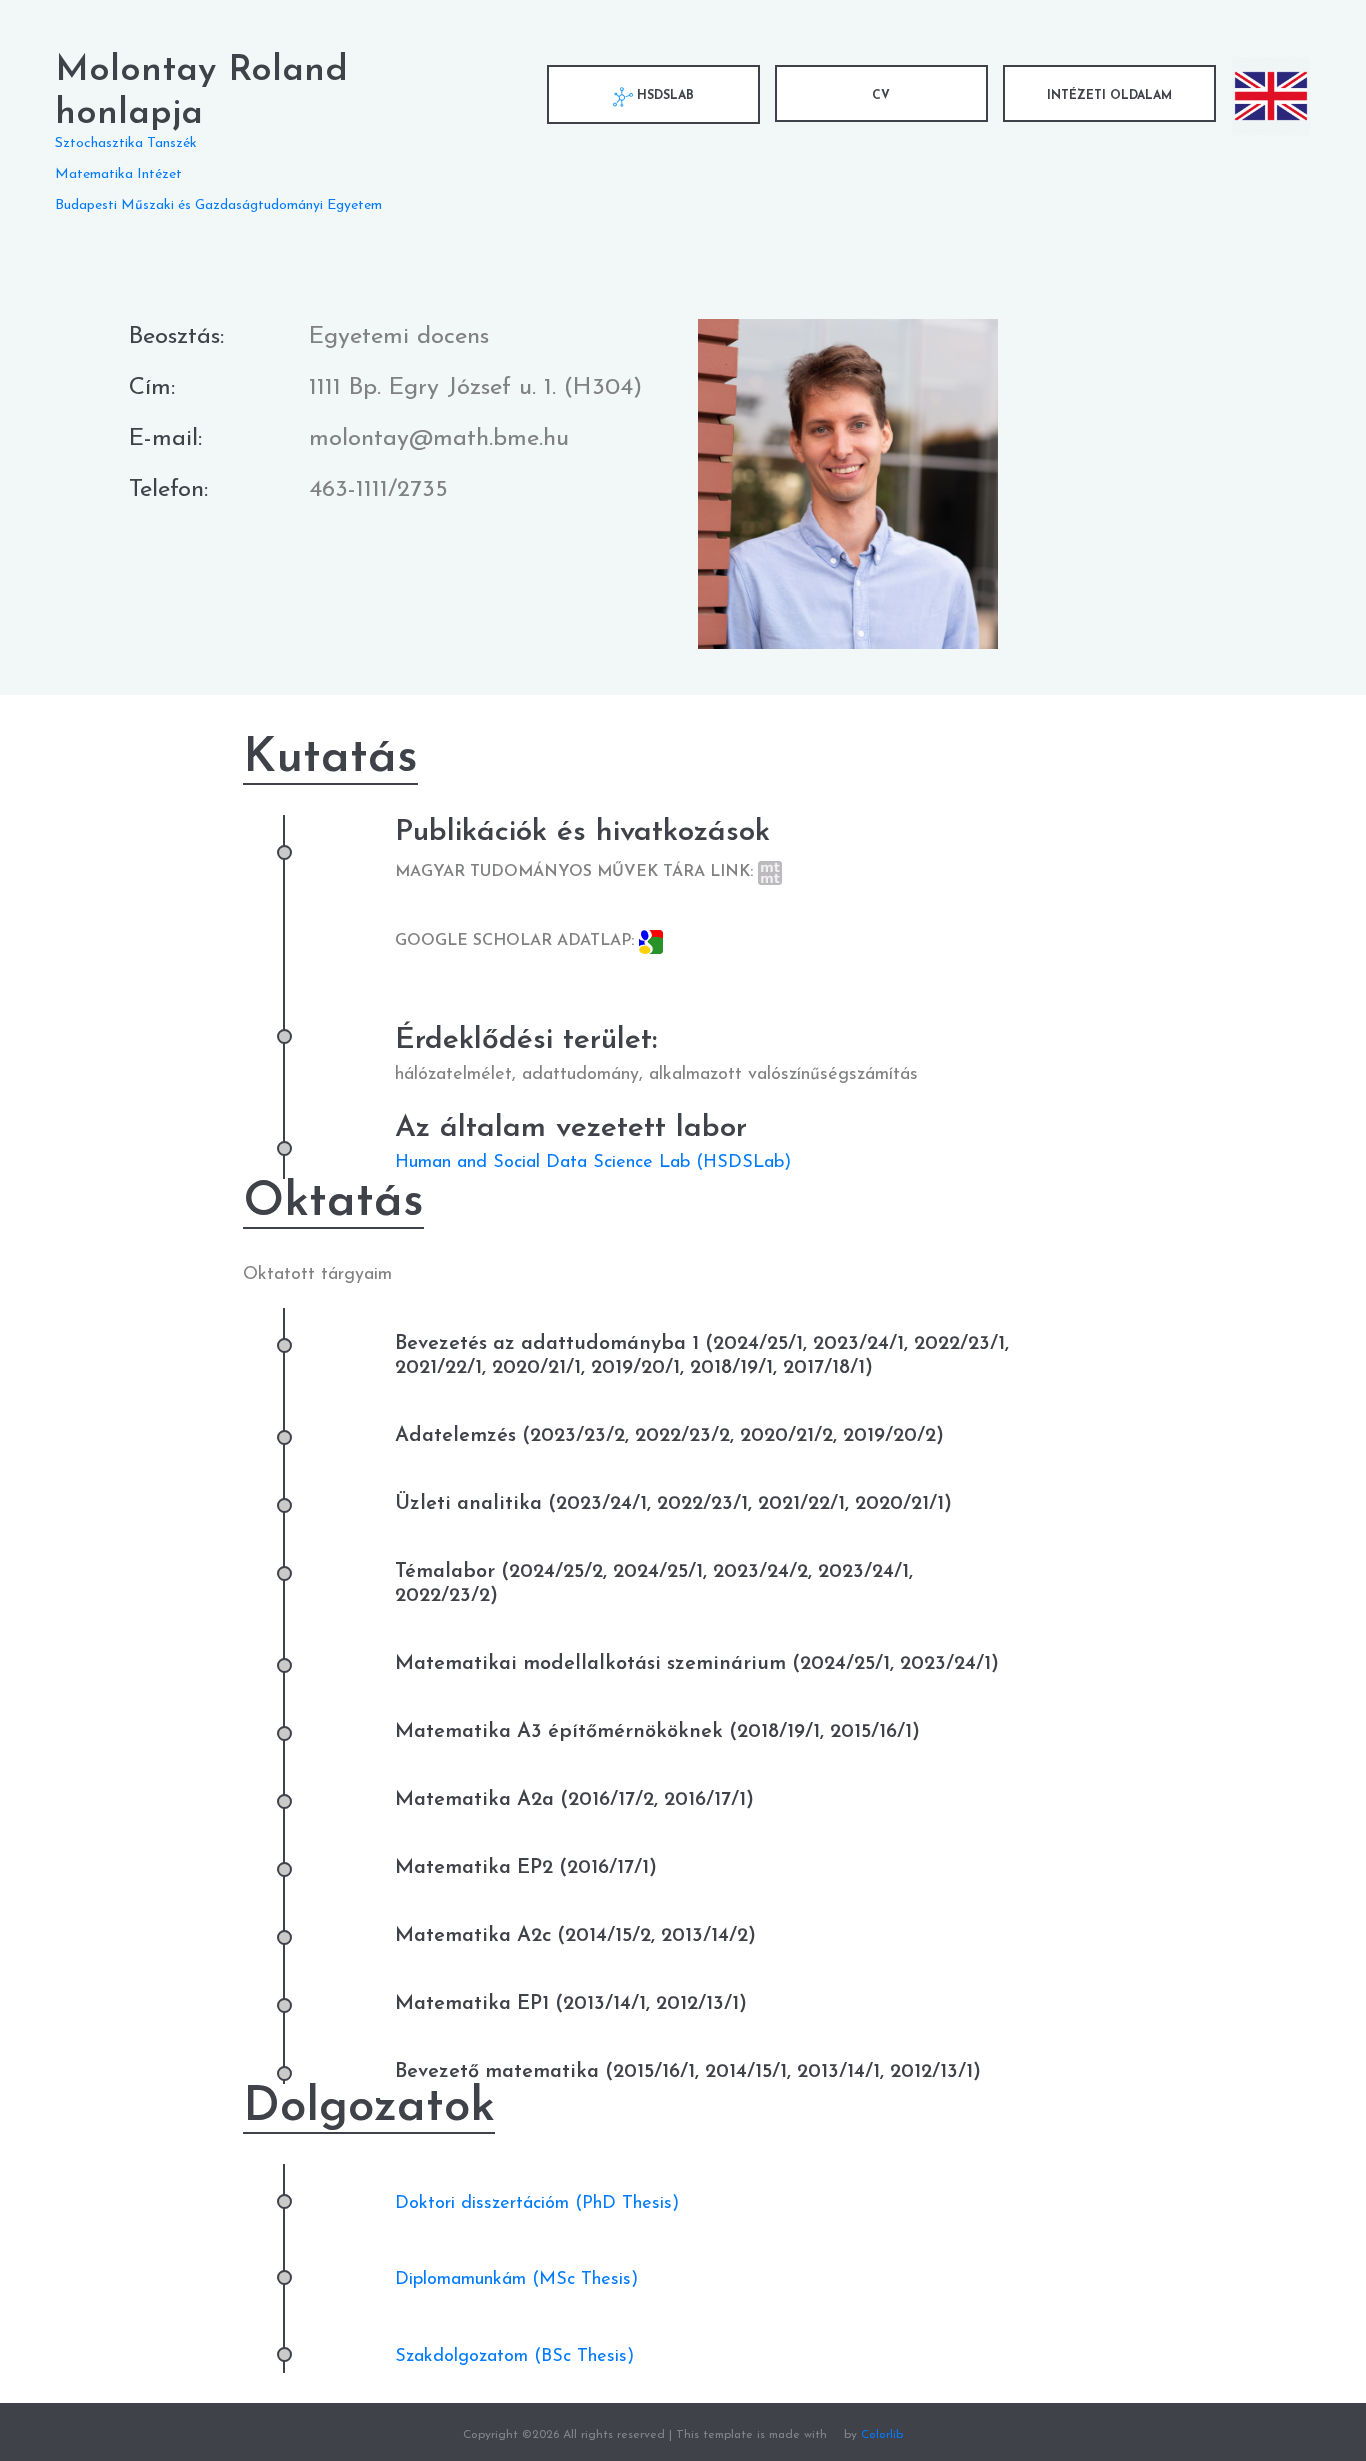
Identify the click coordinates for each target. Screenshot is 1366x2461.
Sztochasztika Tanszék (126, 143)
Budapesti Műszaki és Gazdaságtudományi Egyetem (218, 205)
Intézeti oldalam (1109, 96)
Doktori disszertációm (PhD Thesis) (537, 2204)
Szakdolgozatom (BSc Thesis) (514, 2357)
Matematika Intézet (118, 174)
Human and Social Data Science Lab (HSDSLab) (593, 1163)
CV (881, 96)
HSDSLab (663, 96)
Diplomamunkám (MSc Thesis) (516, 2280)
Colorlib (882, 2435)
